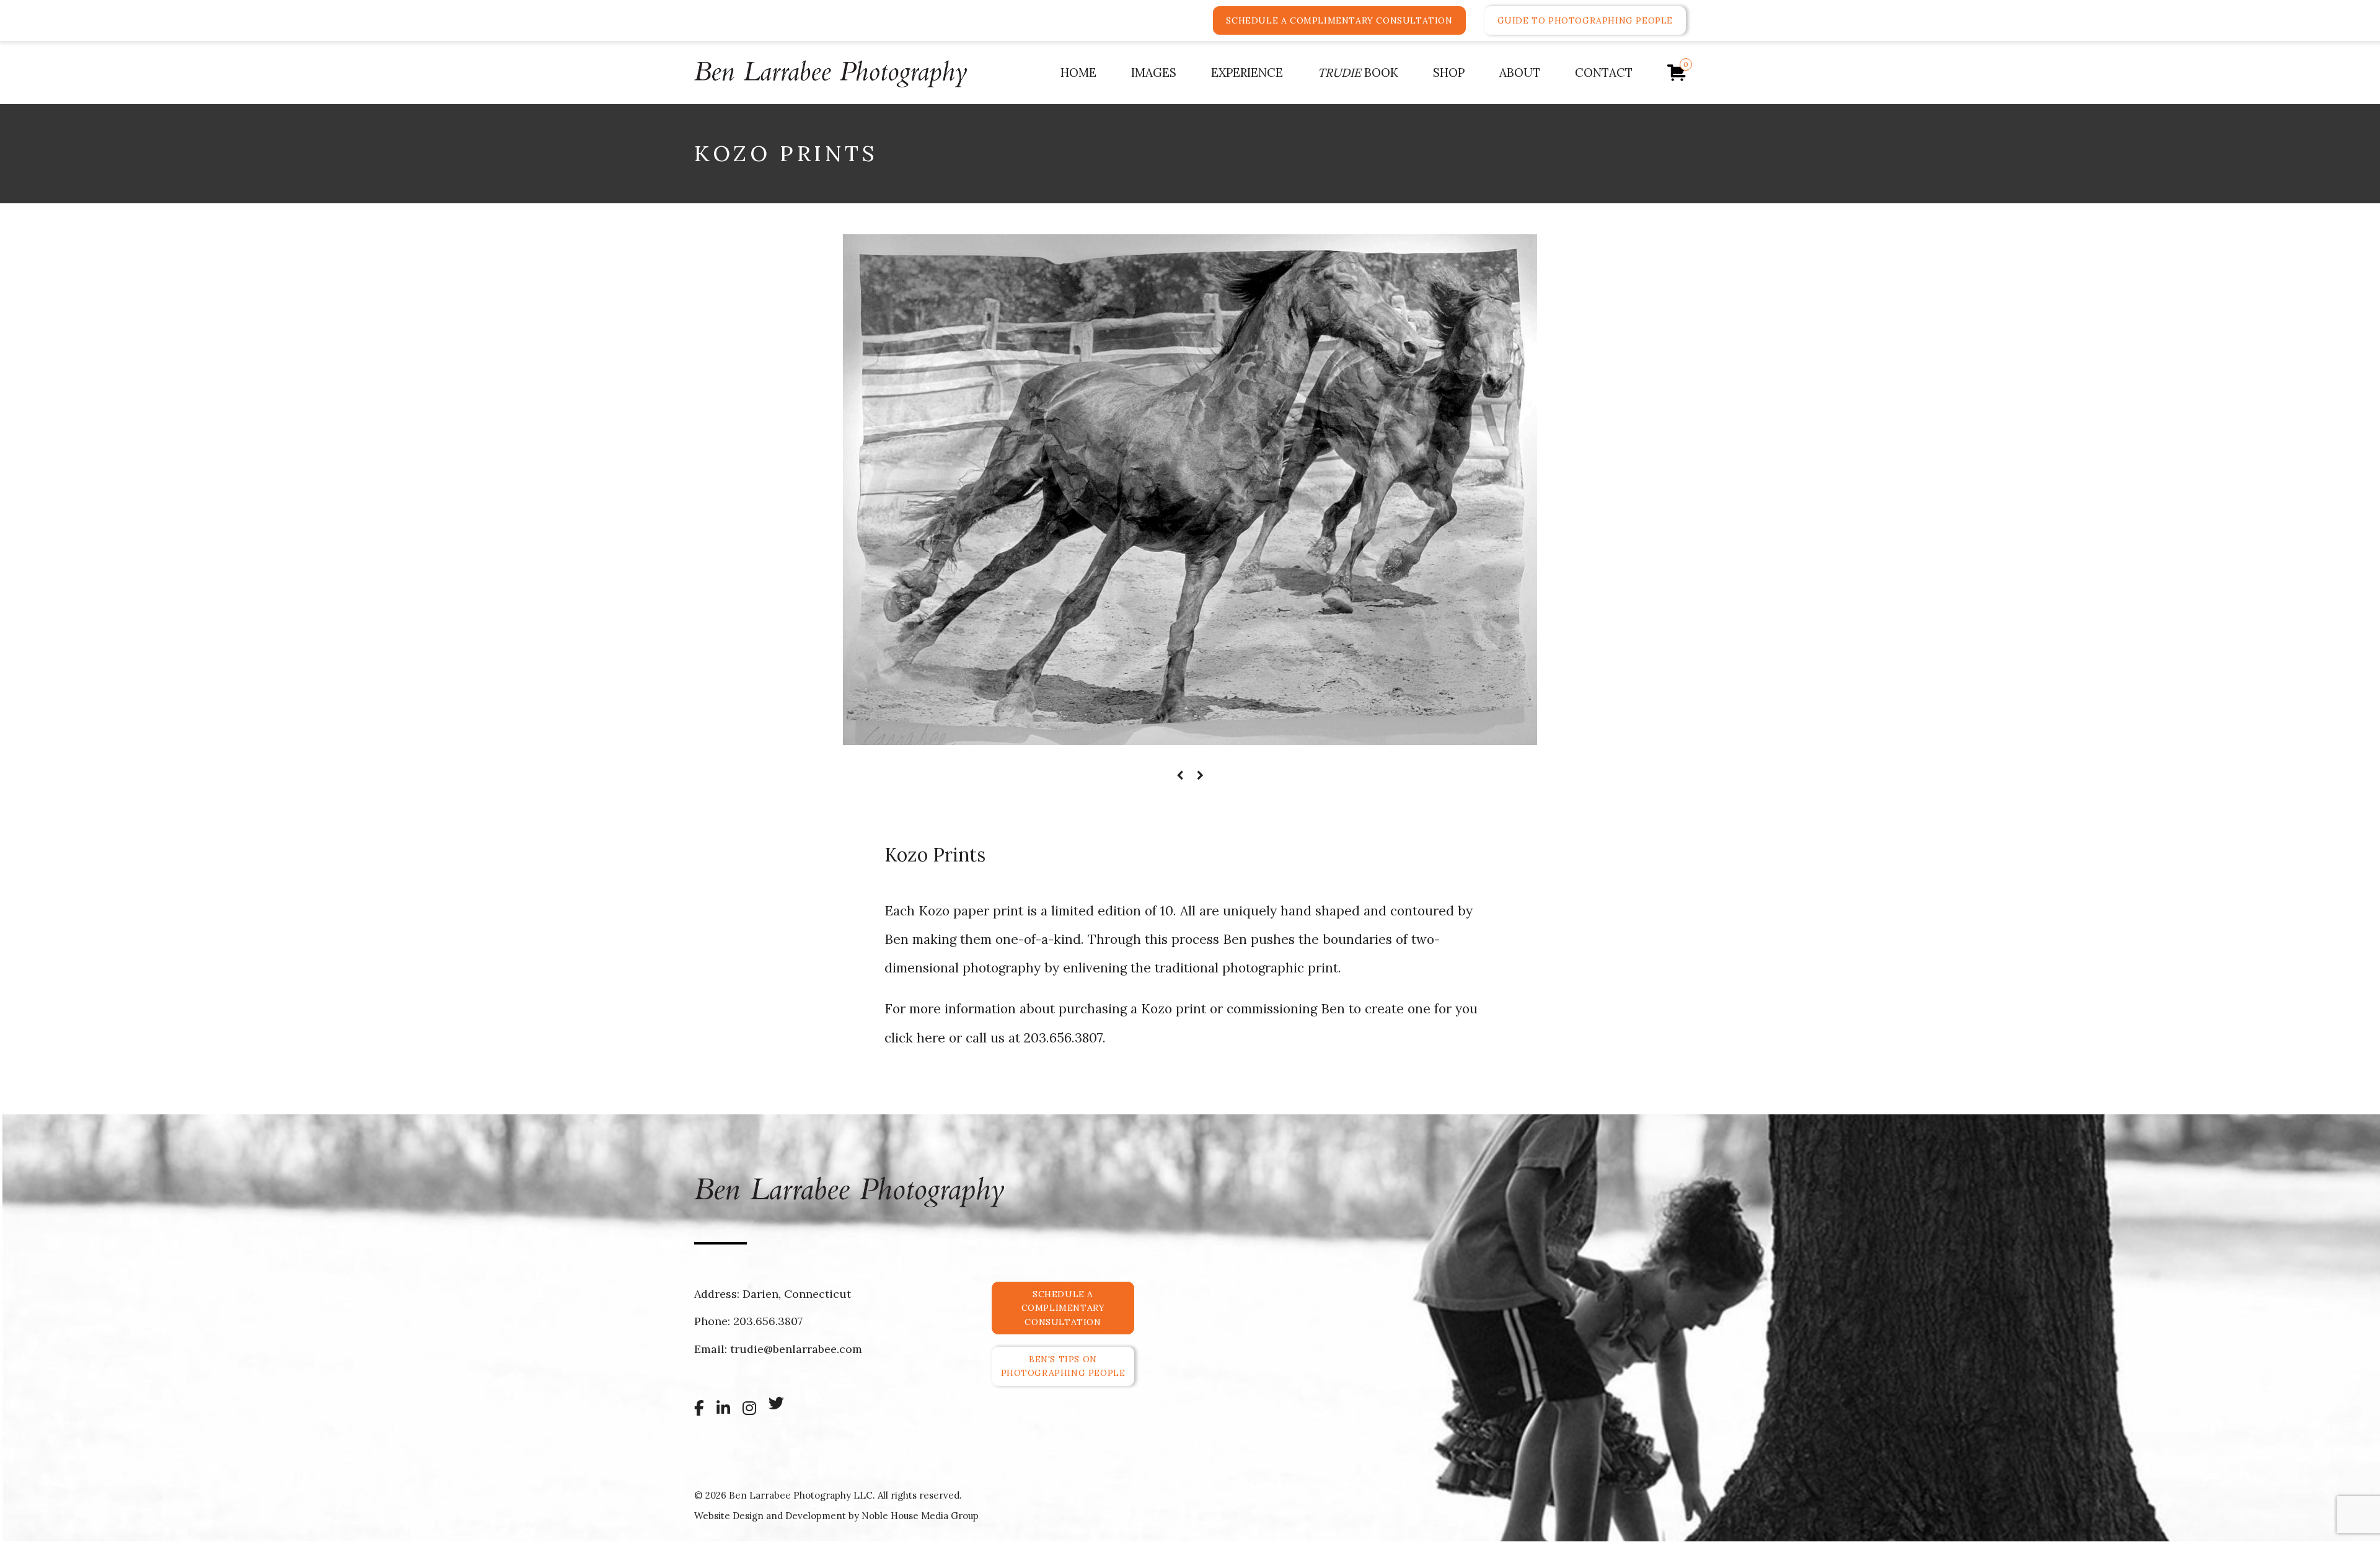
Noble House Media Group (920, 1516)
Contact (1604, 73)
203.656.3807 (1063, 1038)
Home (1078, 73)
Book (1358, 73)
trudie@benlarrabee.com (796, 1349)
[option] (1190, 490)
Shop (1449, 73)
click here (915, 1038)
